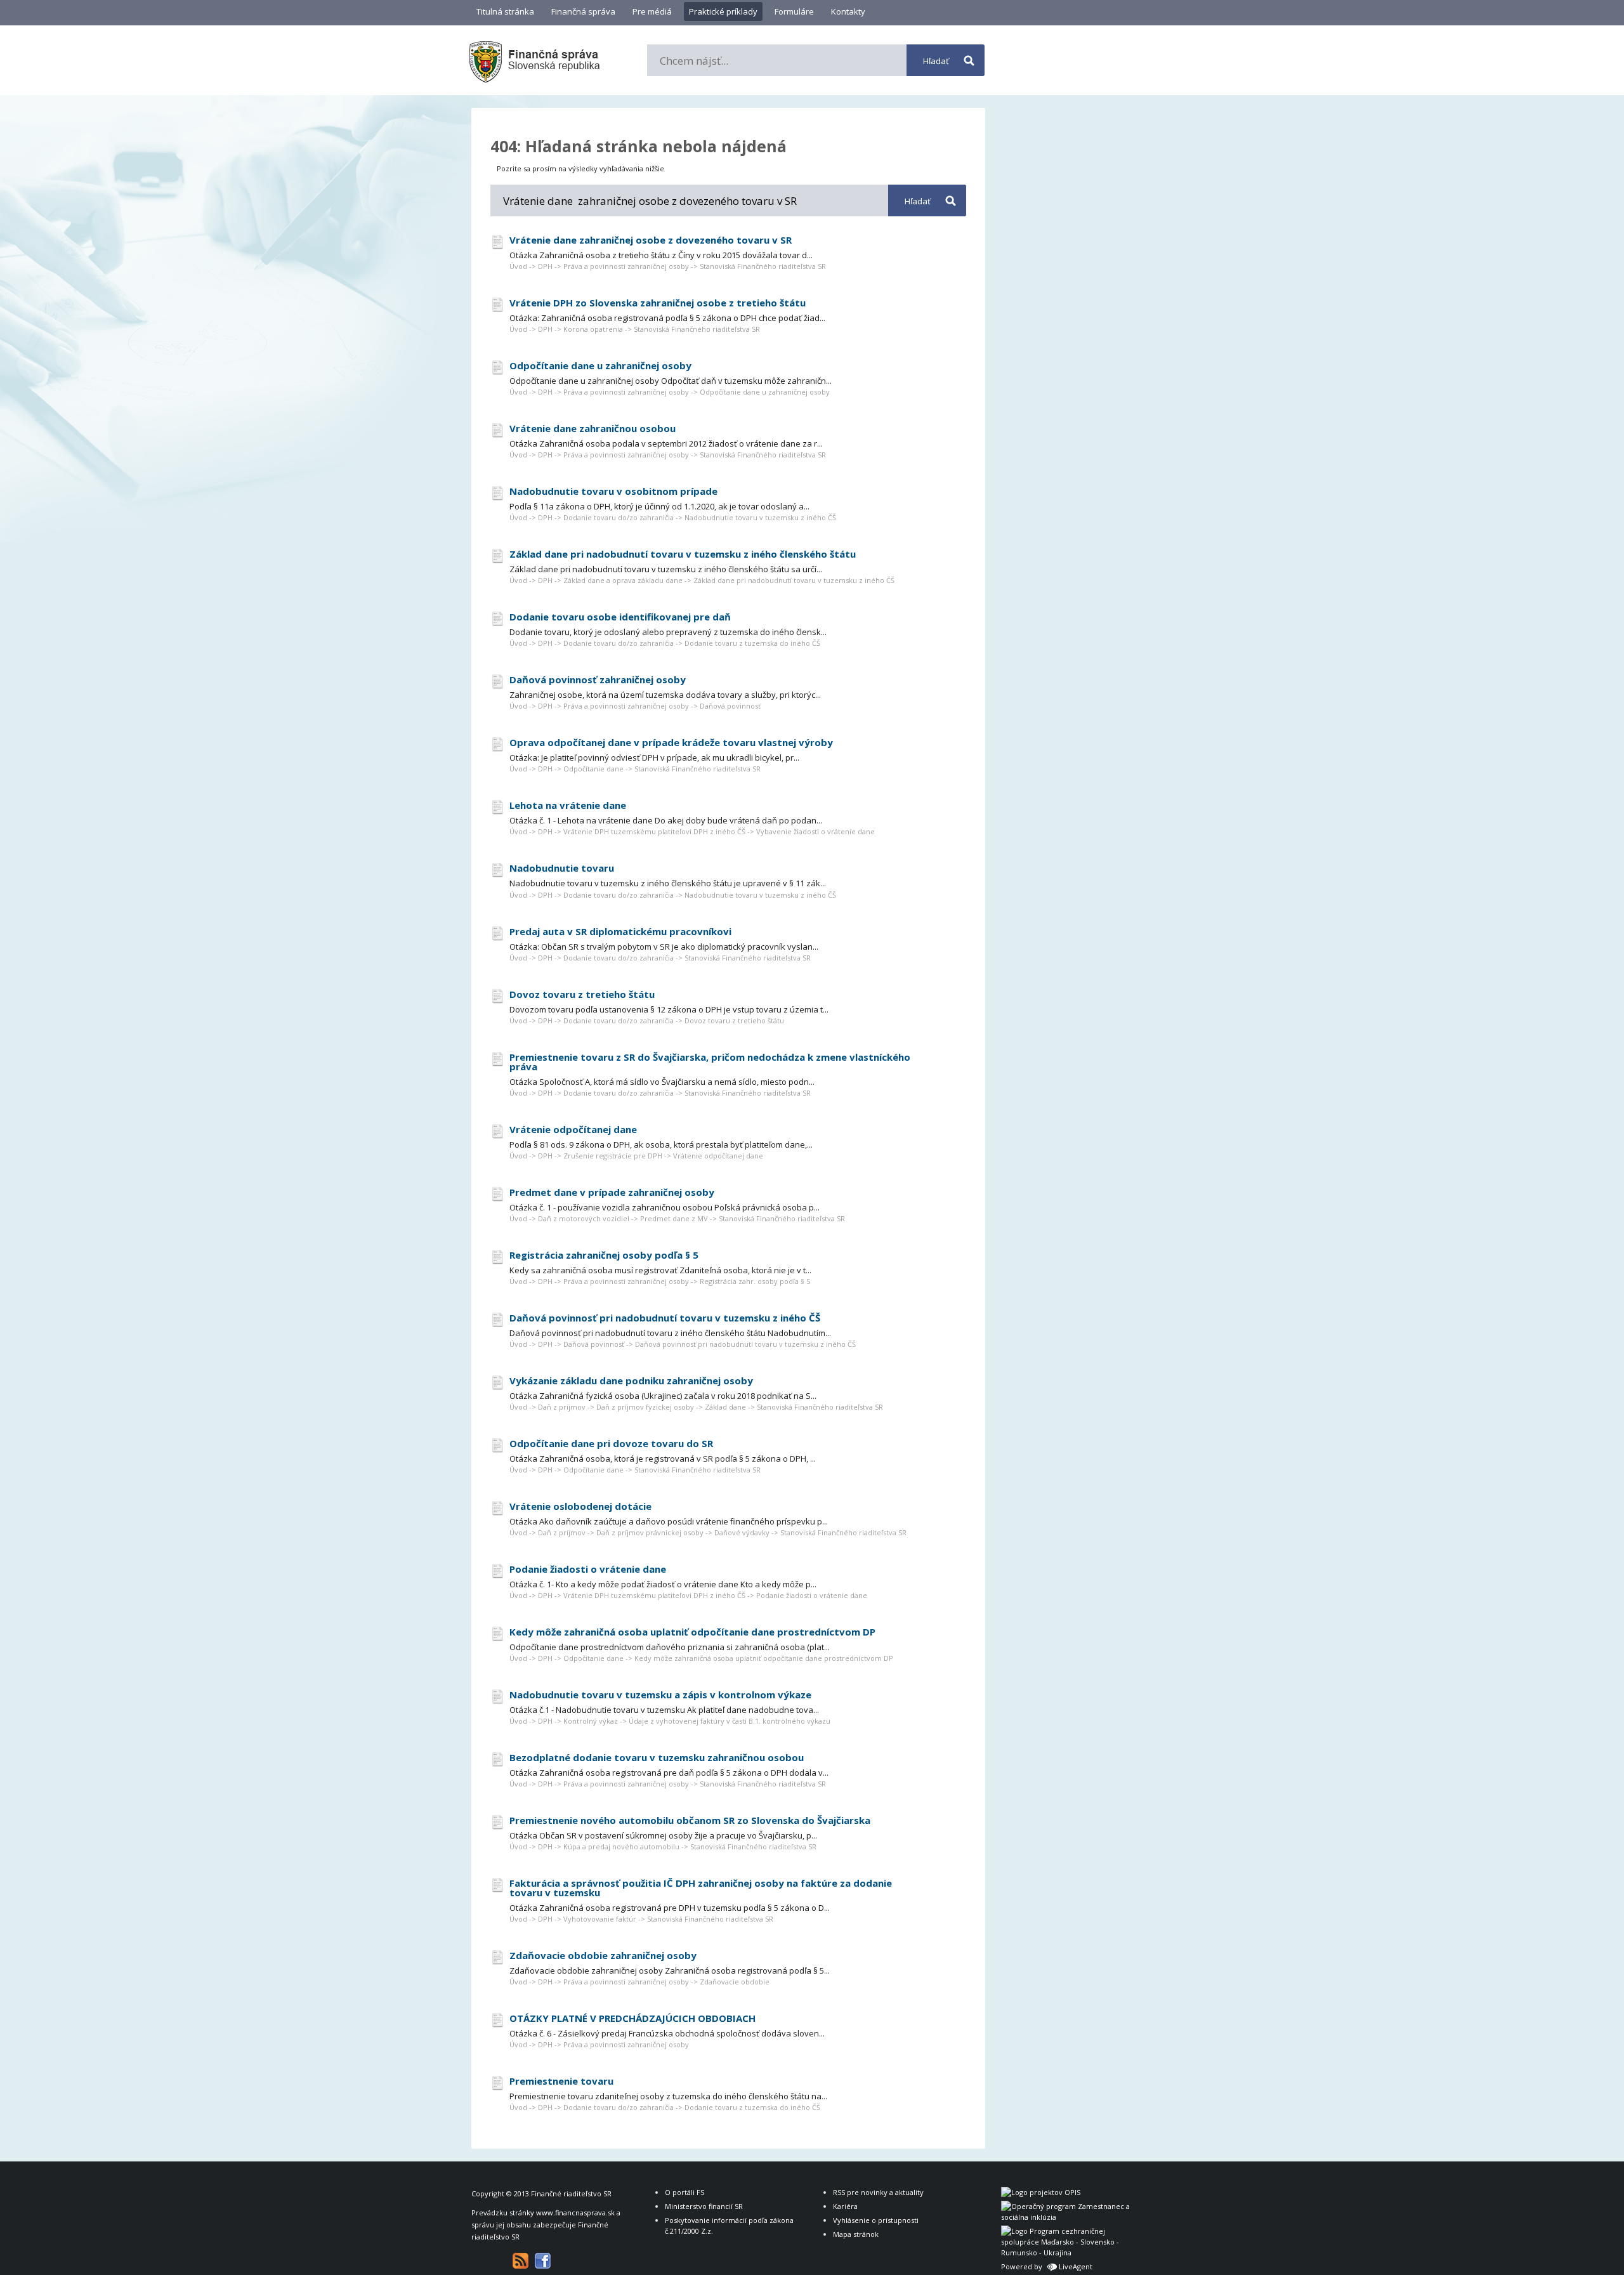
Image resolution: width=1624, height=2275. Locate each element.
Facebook (543, 2261)
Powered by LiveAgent (1047, 2266)
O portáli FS (684, 2192)
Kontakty (848, 11)
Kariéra (845, 2206)
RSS (521, 2261)
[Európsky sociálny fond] (1068, 2217)
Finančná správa (583, 11)
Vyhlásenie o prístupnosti (876, 2220)
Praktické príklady (723, 11)
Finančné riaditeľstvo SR (571, 2193)
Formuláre (794, 11)
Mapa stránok (856, 2234)
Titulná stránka (505, 11)
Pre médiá (652, 11)
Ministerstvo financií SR (704, 2206)
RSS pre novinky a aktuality (878, 2192)
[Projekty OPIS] (1041, 2192)
